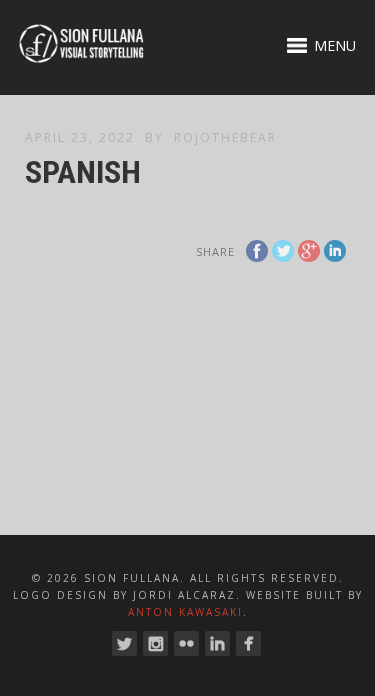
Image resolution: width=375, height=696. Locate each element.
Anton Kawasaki (185, 612)
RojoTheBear (225, 137)
